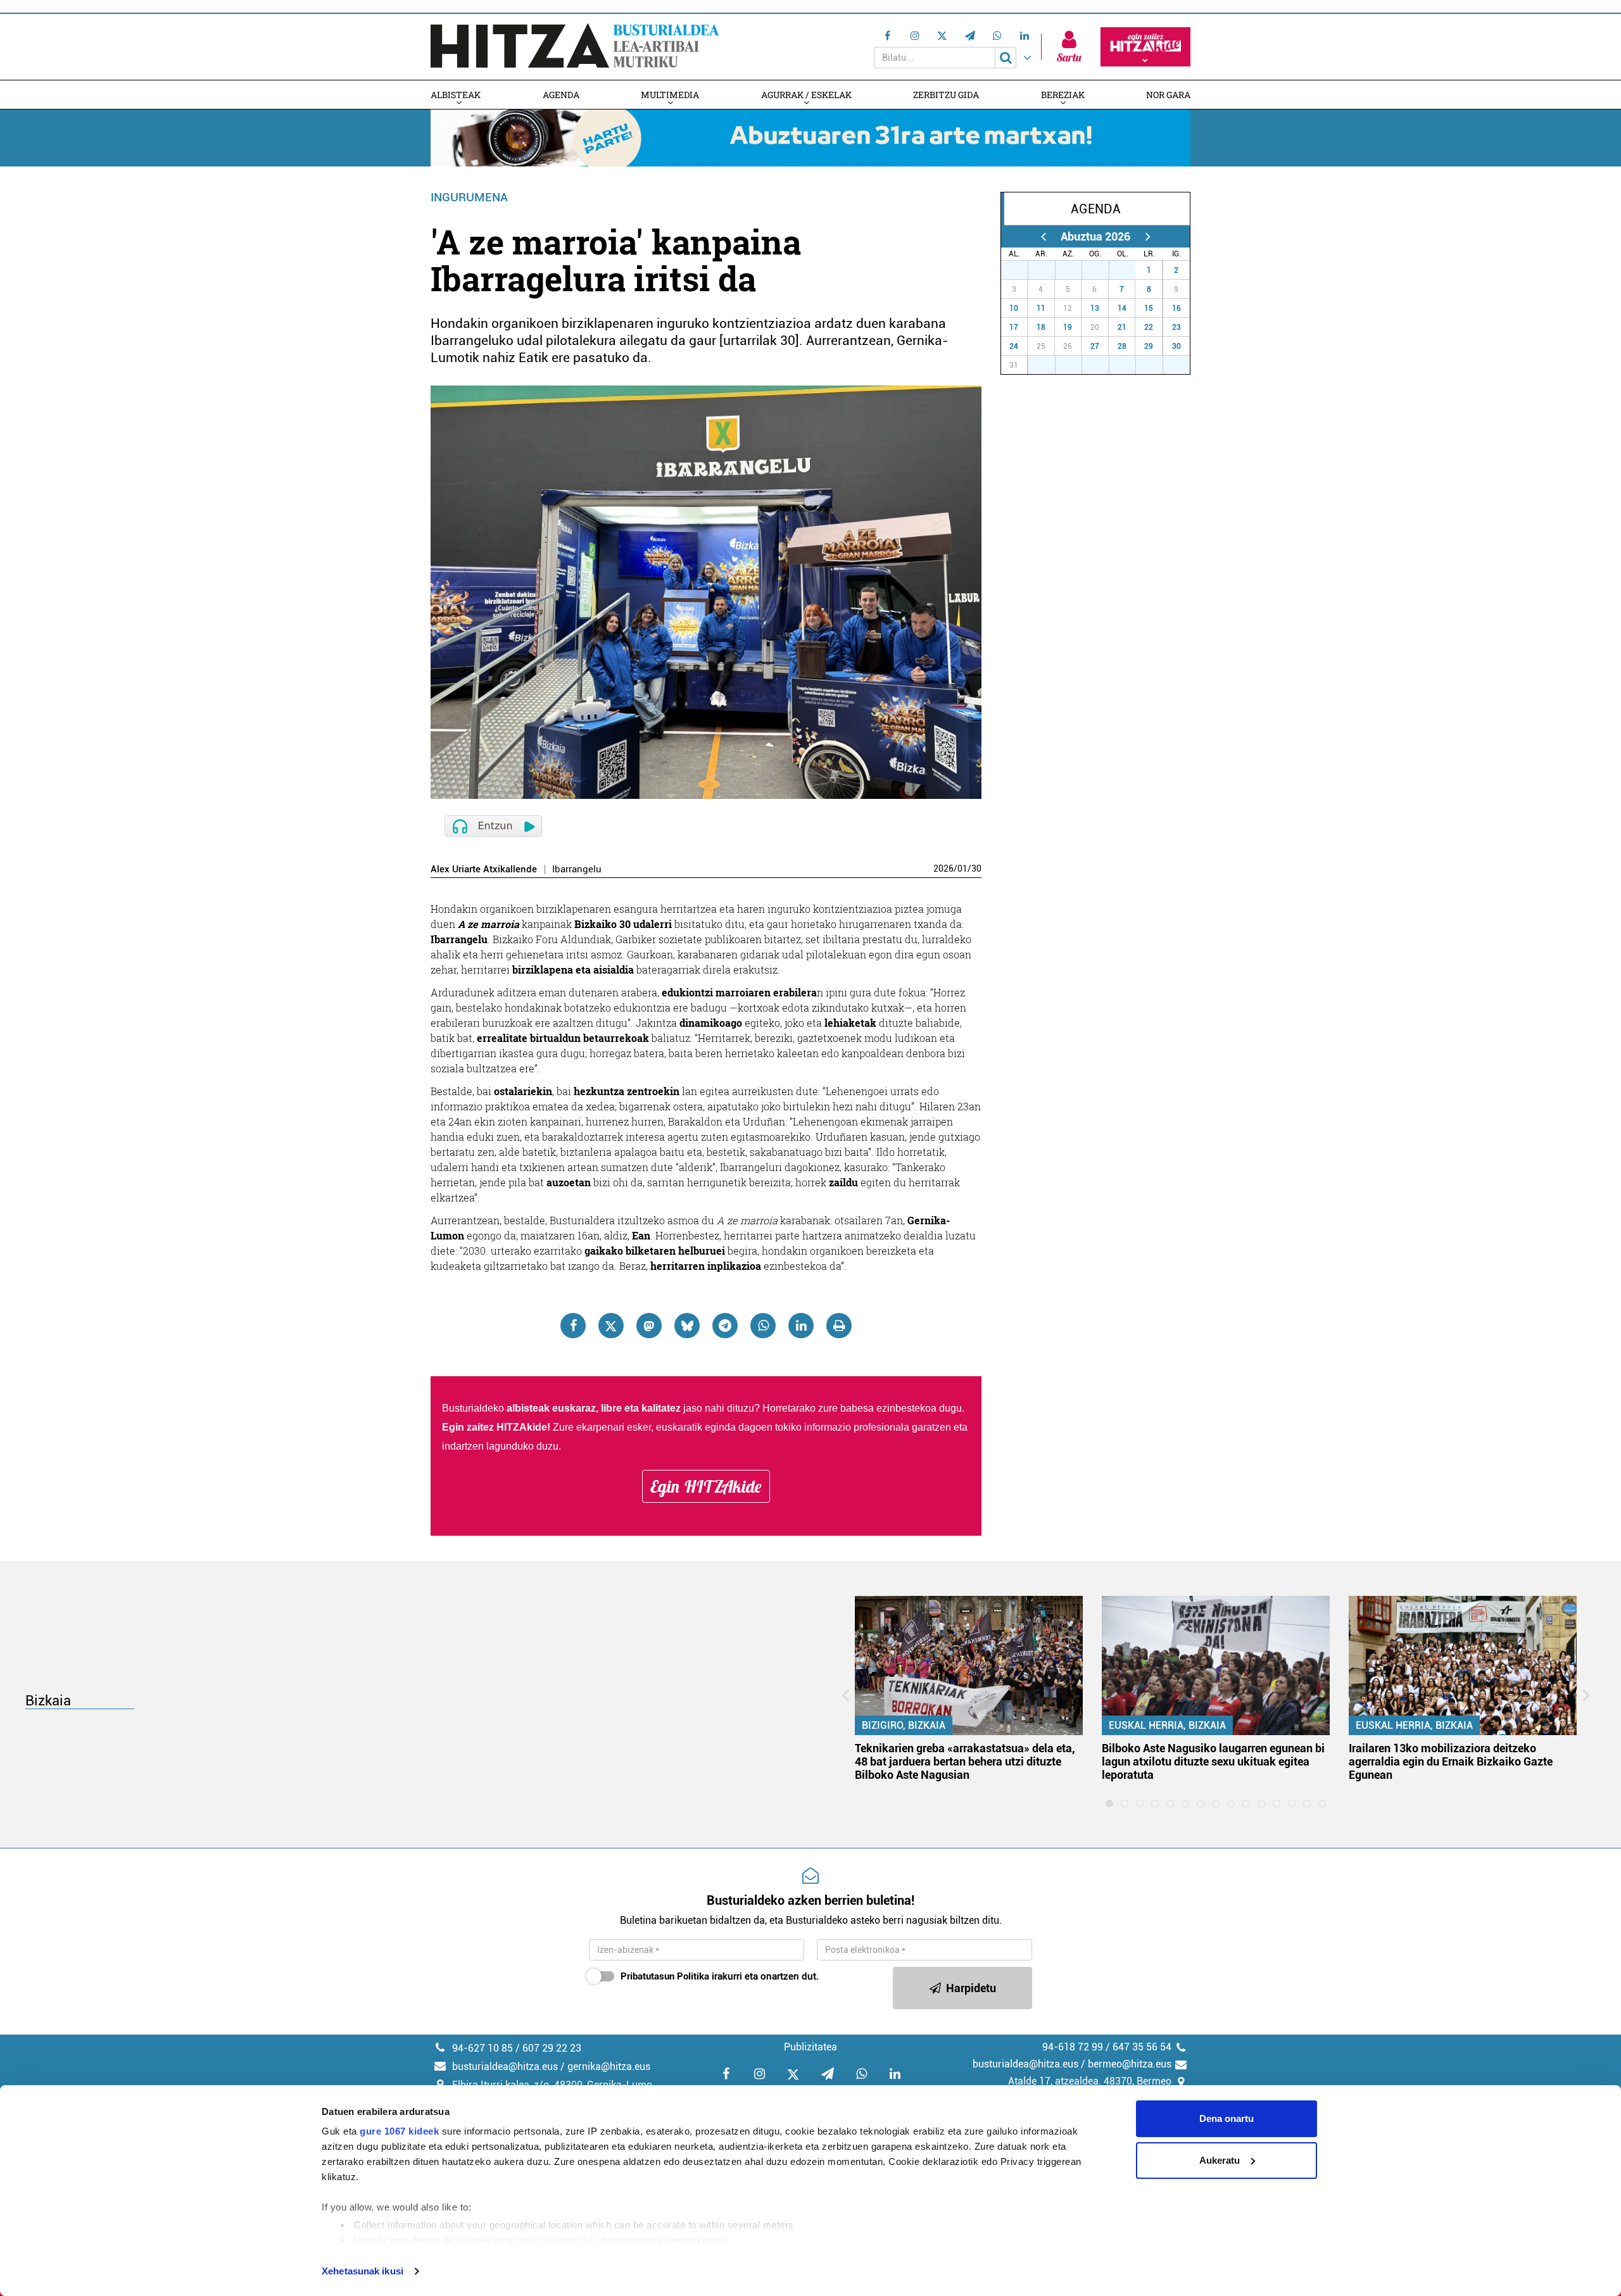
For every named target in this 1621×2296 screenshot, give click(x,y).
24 (1014, 346)
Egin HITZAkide (706, 1486)
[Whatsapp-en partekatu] (763, 1326)
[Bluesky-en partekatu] (687, 1326)
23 (1176, 327)
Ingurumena (469, 197)
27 (1021, 270)
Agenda (561, 95)
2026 (943, 869)
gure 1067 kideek (399, 2131)
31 (1129, 270)
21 (1122, 327)
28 (1049, 270)
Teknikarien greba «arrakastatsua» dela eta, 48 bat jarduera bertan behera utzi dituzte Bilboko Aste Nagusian (965, 1761)
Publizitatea (810, 2047)
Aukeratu (1220, 2160)
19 (1068, 327)
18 (1041, 327)
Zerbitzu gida (946, 95)
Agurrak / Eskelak (806, 95)
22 (1149, 327)
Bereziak (1063, 95)
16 (1176, 308)
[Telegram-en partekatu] (725, 1326)
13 (1095, 308)
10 (1014, 308)
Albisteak (456, 95)
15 (1149, 308)
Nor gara (1168, 95)
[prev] (1043, 236)
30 (976, 869)
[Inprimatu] (839, 1326)
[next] (1148, 236)
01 (962, 869)
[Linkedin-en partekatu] (801, 1326)
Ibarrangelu (577, 869)
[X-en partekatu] (611, 1326)
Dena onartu (1227, 2118)
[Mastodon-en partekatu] (649, 1326)
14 (1122, 308)
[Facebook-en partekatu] (573, 1326)
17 (1014, 327)
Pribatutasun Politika (665, 1976)
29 (1075, 270)
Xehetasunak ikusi (363, 2271)
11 (1041, 308)
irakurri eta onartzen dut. (720, 1976)
